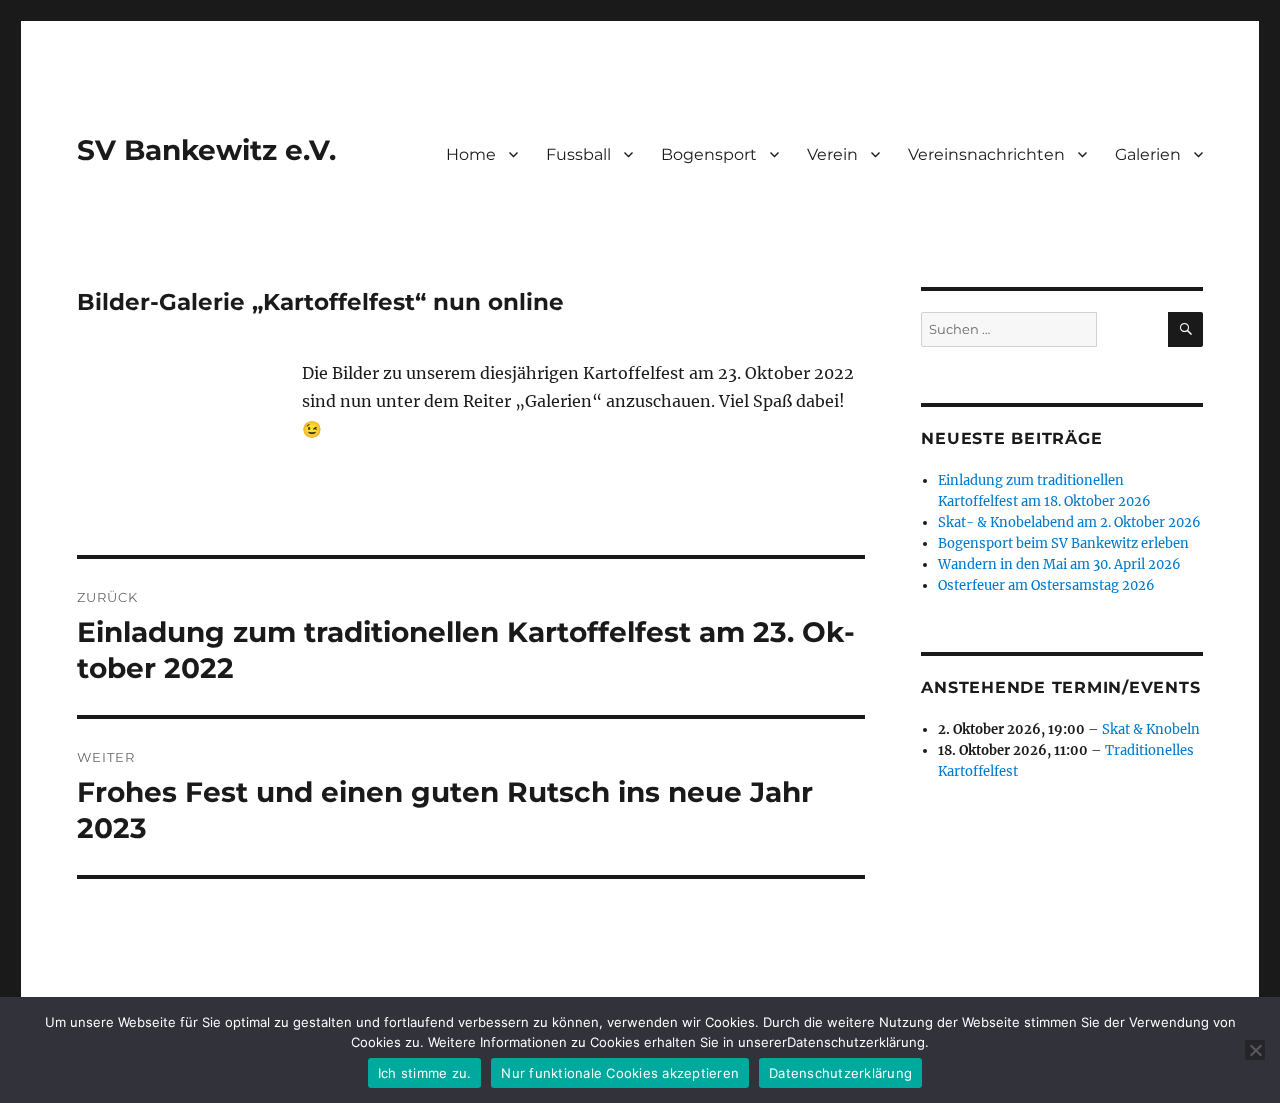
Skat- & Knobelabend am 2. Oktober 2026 (1069, 522)
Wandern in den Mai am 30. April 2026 (1059, 564)
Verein (832, 154)
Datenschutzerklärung (840, 1073)
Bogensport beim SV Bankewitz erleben (1063, 543)
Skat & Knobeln (1151, 729)
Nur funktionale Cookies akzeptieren (620, 1073)
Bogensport (709, 154)
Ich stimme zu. (425, 1073)
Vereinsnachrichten (986, 154)
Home (471, 154)
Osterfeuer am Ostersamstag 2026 (1046, 585)
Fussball (578, 154)
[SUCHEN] (1185, 329)
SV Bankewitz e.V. (206, 150)
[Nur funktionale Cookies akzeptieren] (1255, 1050)
